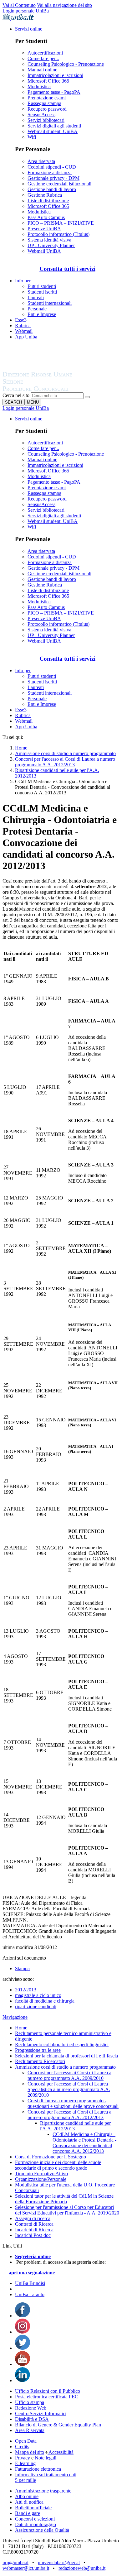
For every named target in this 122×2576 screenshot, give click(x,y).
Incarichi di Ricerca (34, 2230)
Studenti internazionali (50, 303)
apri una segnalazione (32, 2273)
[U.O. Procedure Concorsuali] (45, 368)
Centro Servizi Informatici (41, 2413)
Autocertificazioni (45, 53)
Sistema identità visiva (49, 240)
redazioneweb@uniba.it (82, 2568)
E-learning (25, 2463)
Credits (22, 2447)
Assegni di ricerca (33, 2218)
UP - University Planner (51, 245)
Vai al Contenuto (19, 5)
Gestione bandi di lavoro (52, 189)
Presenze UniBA (44, 229)
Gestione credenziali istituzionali (59, 184)
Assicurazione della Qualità (42, 2530)
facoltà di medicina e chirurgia (45, 2001)
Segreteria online (33, 2256)
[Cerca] (87, 397)
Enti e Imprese (42, 314)
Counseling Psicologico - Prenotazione (66, 64)
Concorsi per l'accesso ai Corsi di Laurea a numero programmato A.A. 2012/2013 (65, 762)
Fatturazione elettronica (38, 2469)
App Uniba (26, 337)
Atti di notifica (29, 2502)
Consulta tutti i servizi (67, 269)
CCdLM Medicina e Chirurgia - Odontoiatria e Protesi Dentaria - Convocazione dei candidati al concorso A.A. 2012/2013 (84, 2143)
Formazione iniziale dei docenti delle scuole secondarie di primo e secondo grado (58, 2165)
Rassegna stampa (44, 103)
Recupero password (47, 109)
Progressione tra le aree (38, 2050)
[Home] (53, 389)
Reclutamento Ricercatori (40, 2061)
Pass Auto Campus (46, 217)
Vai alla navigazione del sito (64, 5)
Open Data (26, 2441)
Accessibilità (61, 2452)
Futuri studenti (42, 286)
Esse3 (21, 320)
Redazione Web (31, 2408)
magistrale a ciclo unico (38, 1995)
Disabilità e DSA (32, 2419)
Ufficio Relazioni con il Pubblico (48, 2391)
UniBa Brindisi (30, 2283)
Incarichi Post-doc (33, 2235)
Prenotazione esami (47, 98)
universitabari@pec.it (59, 2562)
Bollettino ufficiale (33, 2508)
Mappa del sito (30, 2452)
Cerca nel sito (16, 395)
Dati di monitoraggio (36, 2524)
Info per (23, 281)
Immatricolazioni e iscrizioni (55, 75)
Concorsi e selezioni (35, 2519)
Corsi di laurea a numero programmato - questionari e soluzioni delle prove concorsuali (73, 2103)
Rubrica (23, 326)
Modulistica (39, 86)
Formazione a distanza (50, 172)
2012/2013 (26, 1990)
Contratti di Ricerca (34, 2224)
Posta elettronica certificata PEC (47, 2397)
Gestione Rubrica (45, 195)
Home (21, 748)
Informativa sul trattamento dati (46, 2475)
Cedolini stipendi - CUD (52, 167)
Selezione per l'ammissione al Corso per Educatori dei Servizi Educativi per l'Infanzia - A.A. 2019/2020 (67, 2210)
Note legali (46, 2458)
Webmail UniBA (44, 251)
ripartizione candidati (36, 2006)
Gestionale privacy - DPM (53, 178)
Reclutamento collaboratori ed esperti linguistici (62, 2045)
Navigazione (15, 2017)
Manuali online (42, 70)
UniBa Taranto (30, 2294)
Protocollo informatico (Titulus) (58, 234)
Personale (37, 309)
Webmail (24, 331)
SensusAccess (41, 115)
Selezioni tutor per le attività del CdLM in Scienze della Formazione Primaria (64, 2199)
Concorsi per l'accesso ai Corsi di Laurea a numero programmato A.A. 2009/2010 (69, 2075)
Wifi (32, 137)
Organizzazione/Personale (41, 2179)
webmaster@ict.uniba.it (26, 2568)
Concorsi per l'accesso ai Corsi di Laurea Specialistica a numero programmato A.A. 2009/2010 (69, 2089)
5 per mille (25, 2480)
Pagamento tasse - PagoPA (54, 92)
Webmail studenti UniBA (53, 131)
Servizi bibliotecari (46, 120)
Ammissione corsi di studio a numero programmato (65, 753)
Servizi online (29, 29)
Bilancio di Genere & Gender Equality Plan (58, 2425)
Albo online (27, 2496)
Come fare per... (43, 58)
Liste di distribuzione (48, 201)
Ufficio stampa (30, 2402)
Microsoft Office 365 (48, 81)
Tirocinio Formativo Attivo (41, 2174)
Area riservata (41, 161)
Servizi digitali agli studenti (54, 126)
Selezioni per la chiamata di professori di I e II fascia (66, 2056)
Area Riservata (30, 2430)
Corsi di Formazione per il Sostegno (51, 2157)
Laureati (36, 297)
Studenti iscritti (42, 292)
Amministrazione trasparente (43, 2491)
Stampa (22, 1968)
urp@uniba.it (15, 2562)
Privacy (23, 2458)
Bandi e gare (28, 2513)
